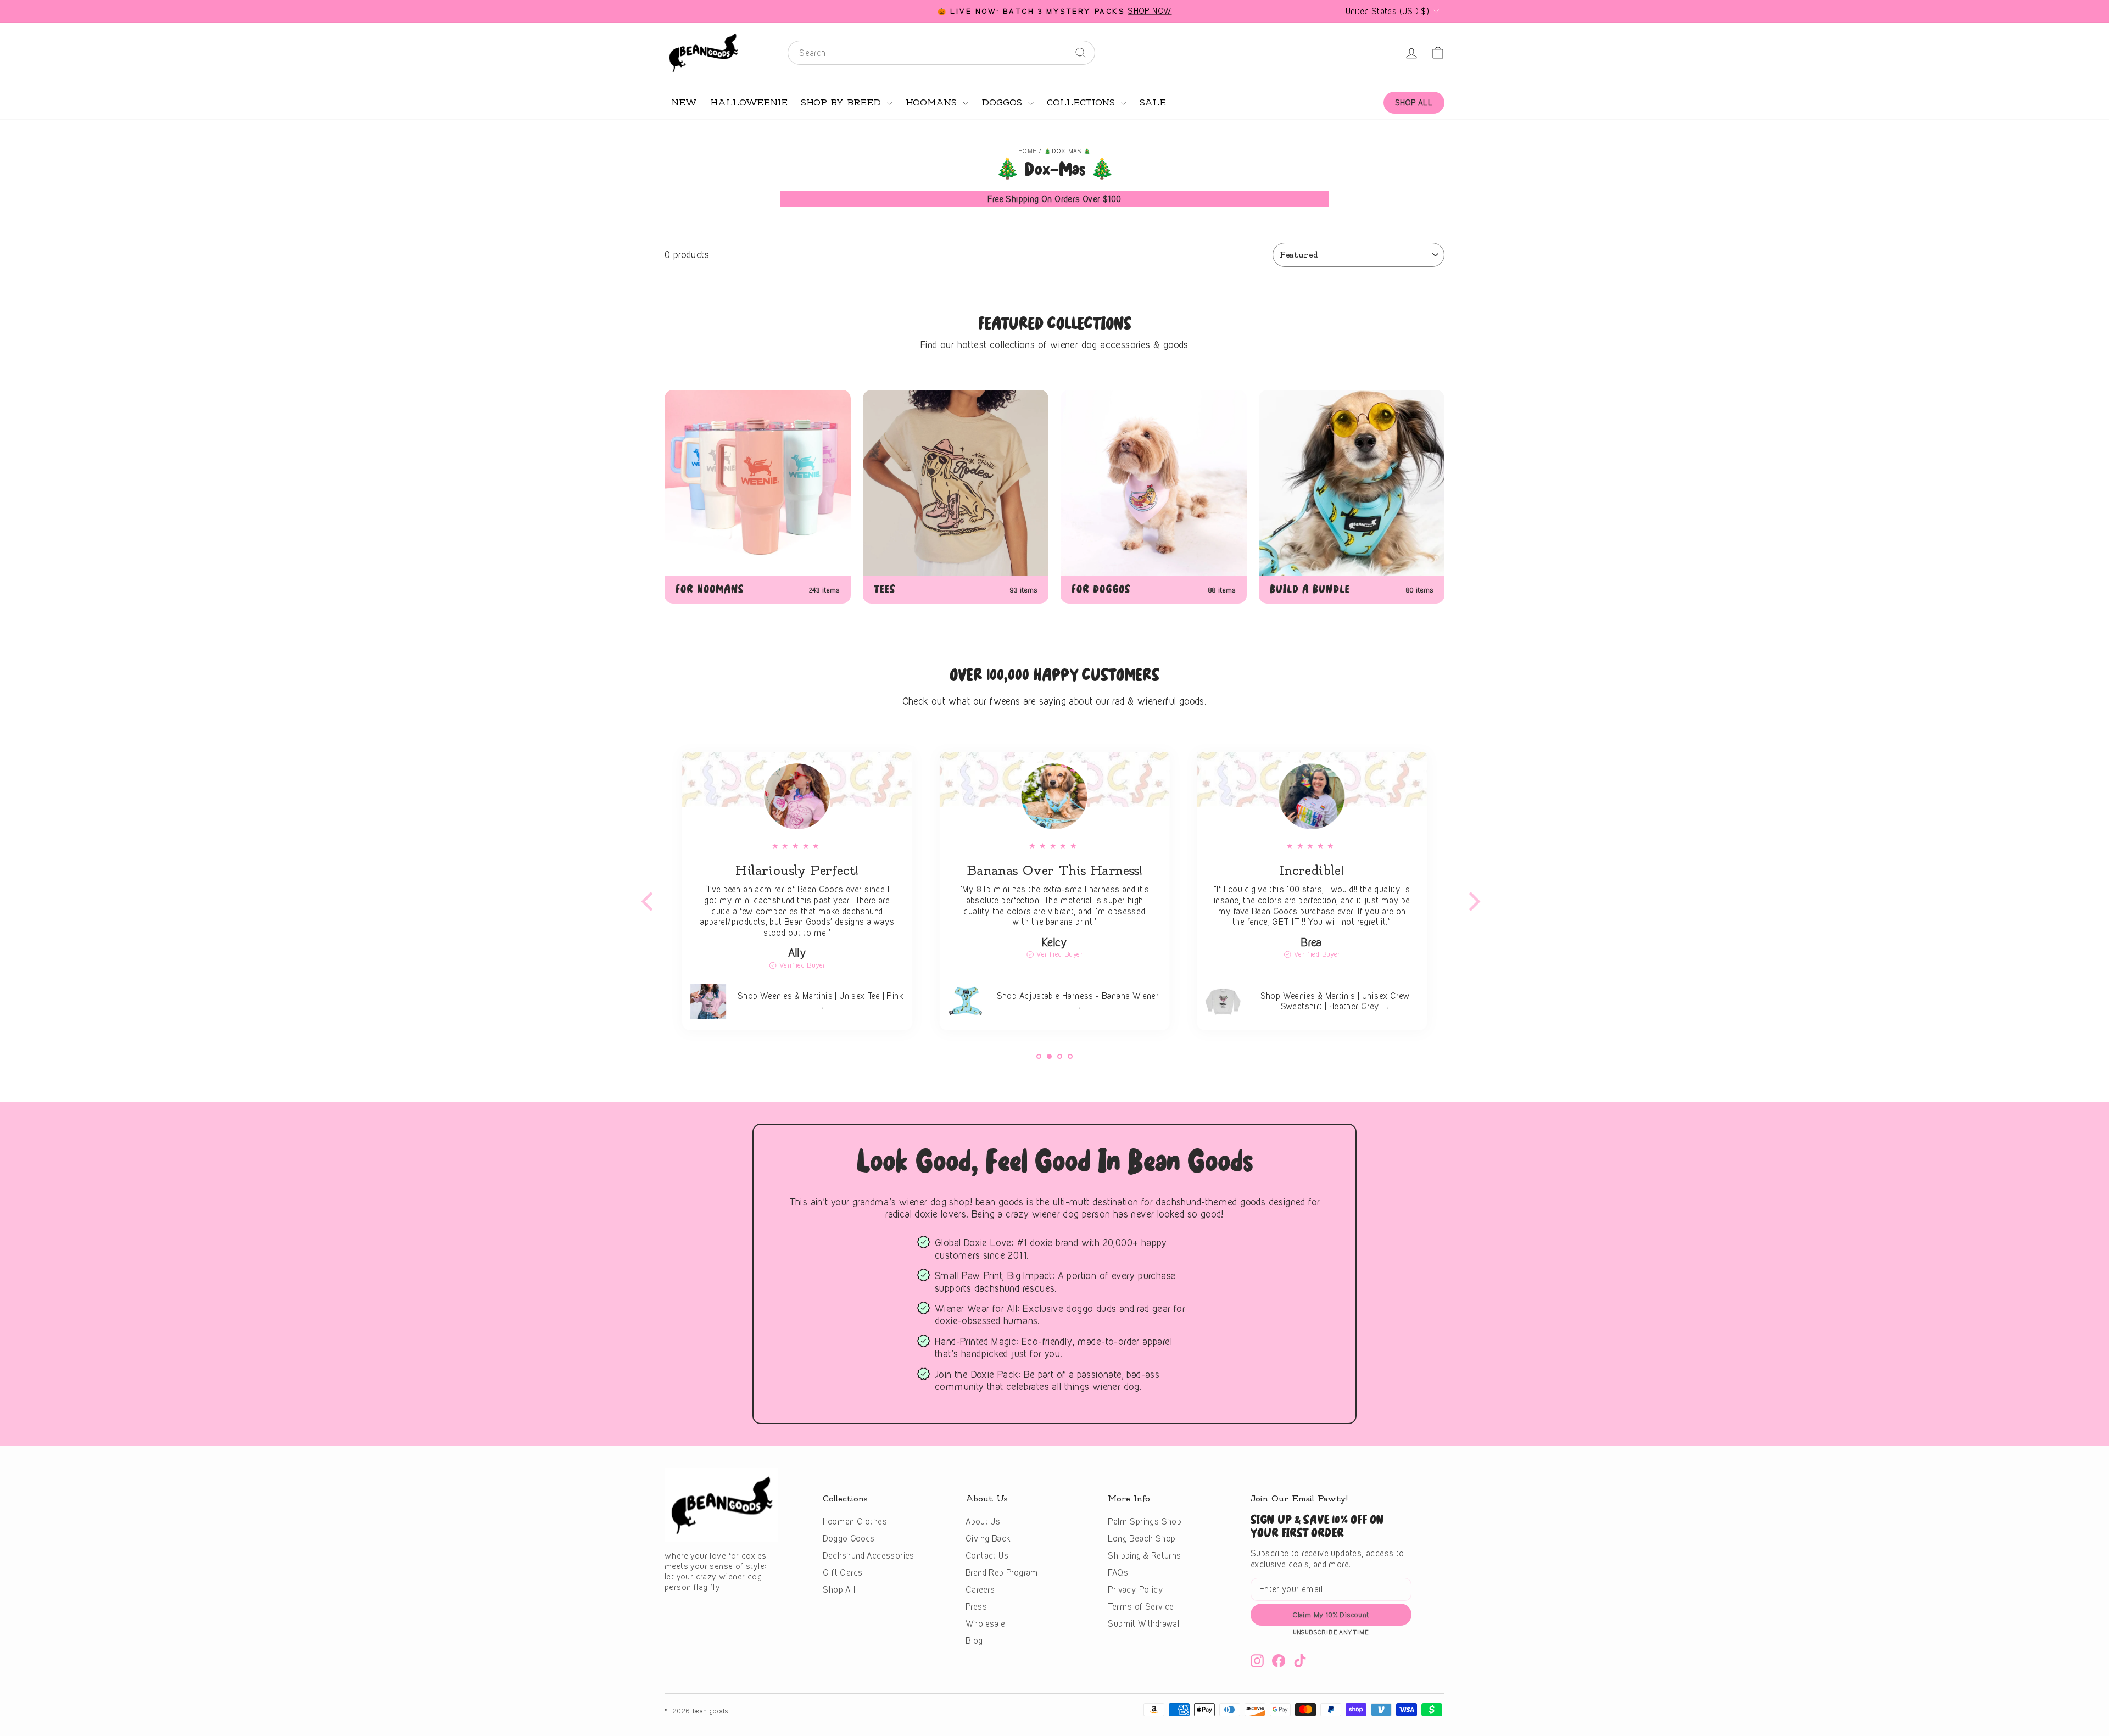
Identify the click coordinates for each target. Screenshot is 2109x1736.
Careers (980, 1590)
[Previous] (643, 895)
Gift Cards (843, 1573)
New (684, 103)
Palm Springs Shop (1145, 1522)
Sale (1153, 103)
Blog (974, 1641)
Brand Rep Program (1002, 1573)
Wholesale (986, 1624)
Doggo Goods (849, 1539)
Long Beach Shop (1142, 1539)
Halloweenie (749, 103)
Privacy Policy (1136, 1590)
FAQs (1118, 1573)
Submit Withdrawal (1143, 1624)
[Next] (1466, 895)
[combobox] (941, 53)
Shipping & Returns (1144, 1556)
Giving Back (988, 1539)
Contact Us (987, 1556)
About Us (983, 1522)
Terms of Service (1141, 1607)
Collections (1083, 103)
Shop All (839, 1590)
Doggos (1003, 103)
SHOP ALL (1414, 102)
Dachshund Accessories (868, 1556)
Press (976, 1607)
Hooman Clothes (855, 1522)
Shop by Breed (843, 103)
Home (1028, 151)
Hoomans (933, 103)
